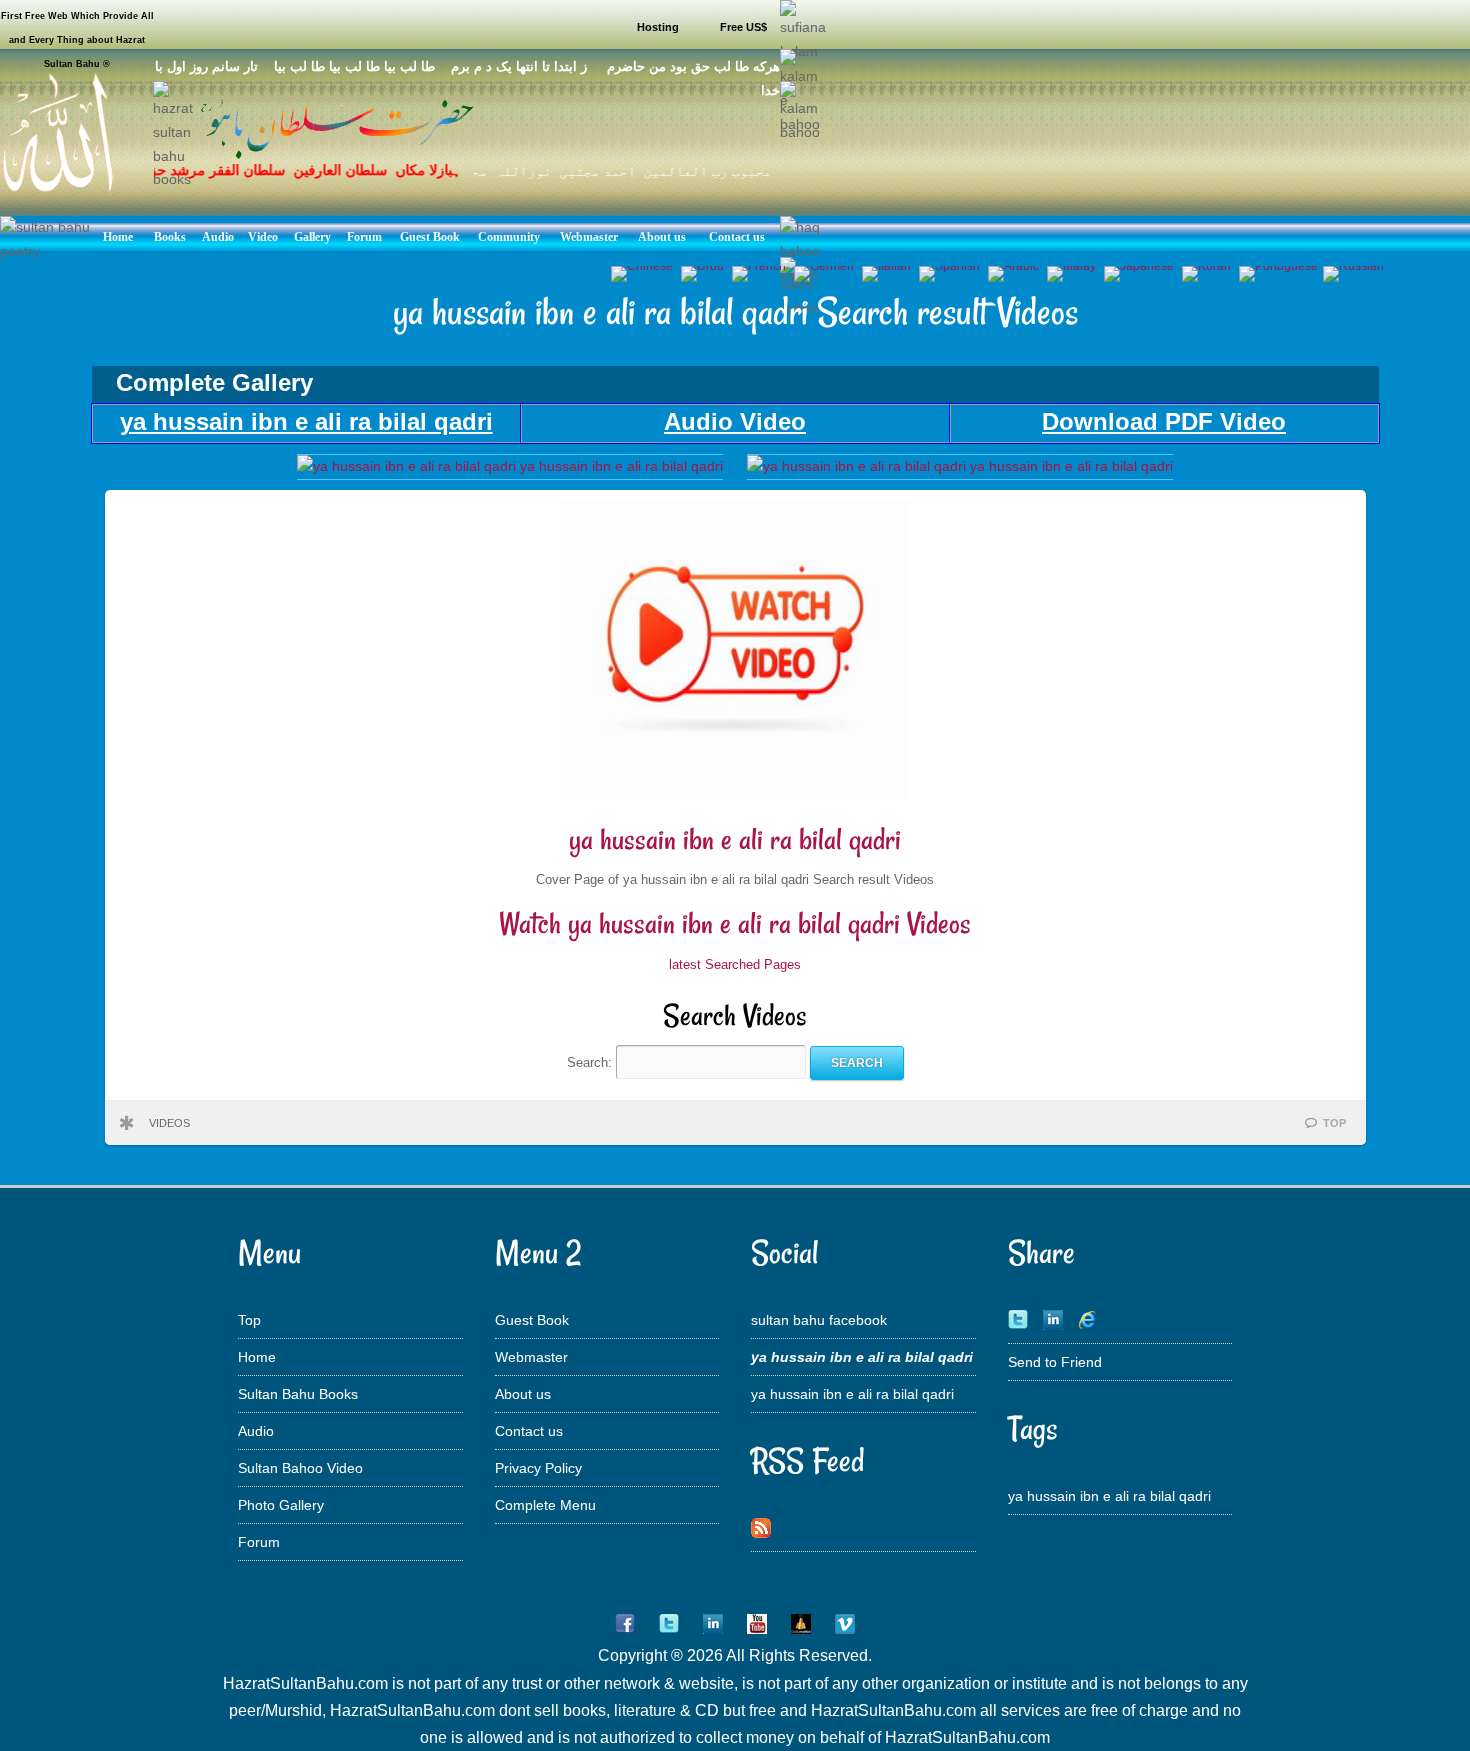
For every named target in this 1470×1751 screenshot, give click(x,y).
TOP (1334, 1123)
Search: (591, 1062)
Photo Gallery (281, 1505)
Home (257, 1357)
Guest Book (532, 1320)
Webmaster (531, 1357)
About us (523, 1394)
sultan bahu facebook (819, 1320)
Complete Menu (545, 1505)
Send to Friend (1055, 1362)
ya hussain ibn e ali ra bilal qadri (735, 839)
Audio (256, 1431)
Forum (259, 1542)
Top (249, 1320)
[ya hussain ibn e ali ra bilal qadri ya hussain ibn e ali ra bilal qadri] (510, 466)
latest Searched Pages (735, 964)
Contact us (529, 1431)
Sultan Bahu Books (298, 1394)
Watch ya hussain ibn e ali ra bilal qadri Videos (735, 923)
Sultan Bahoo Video (300, 1468)
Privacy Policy (538, 1468)
